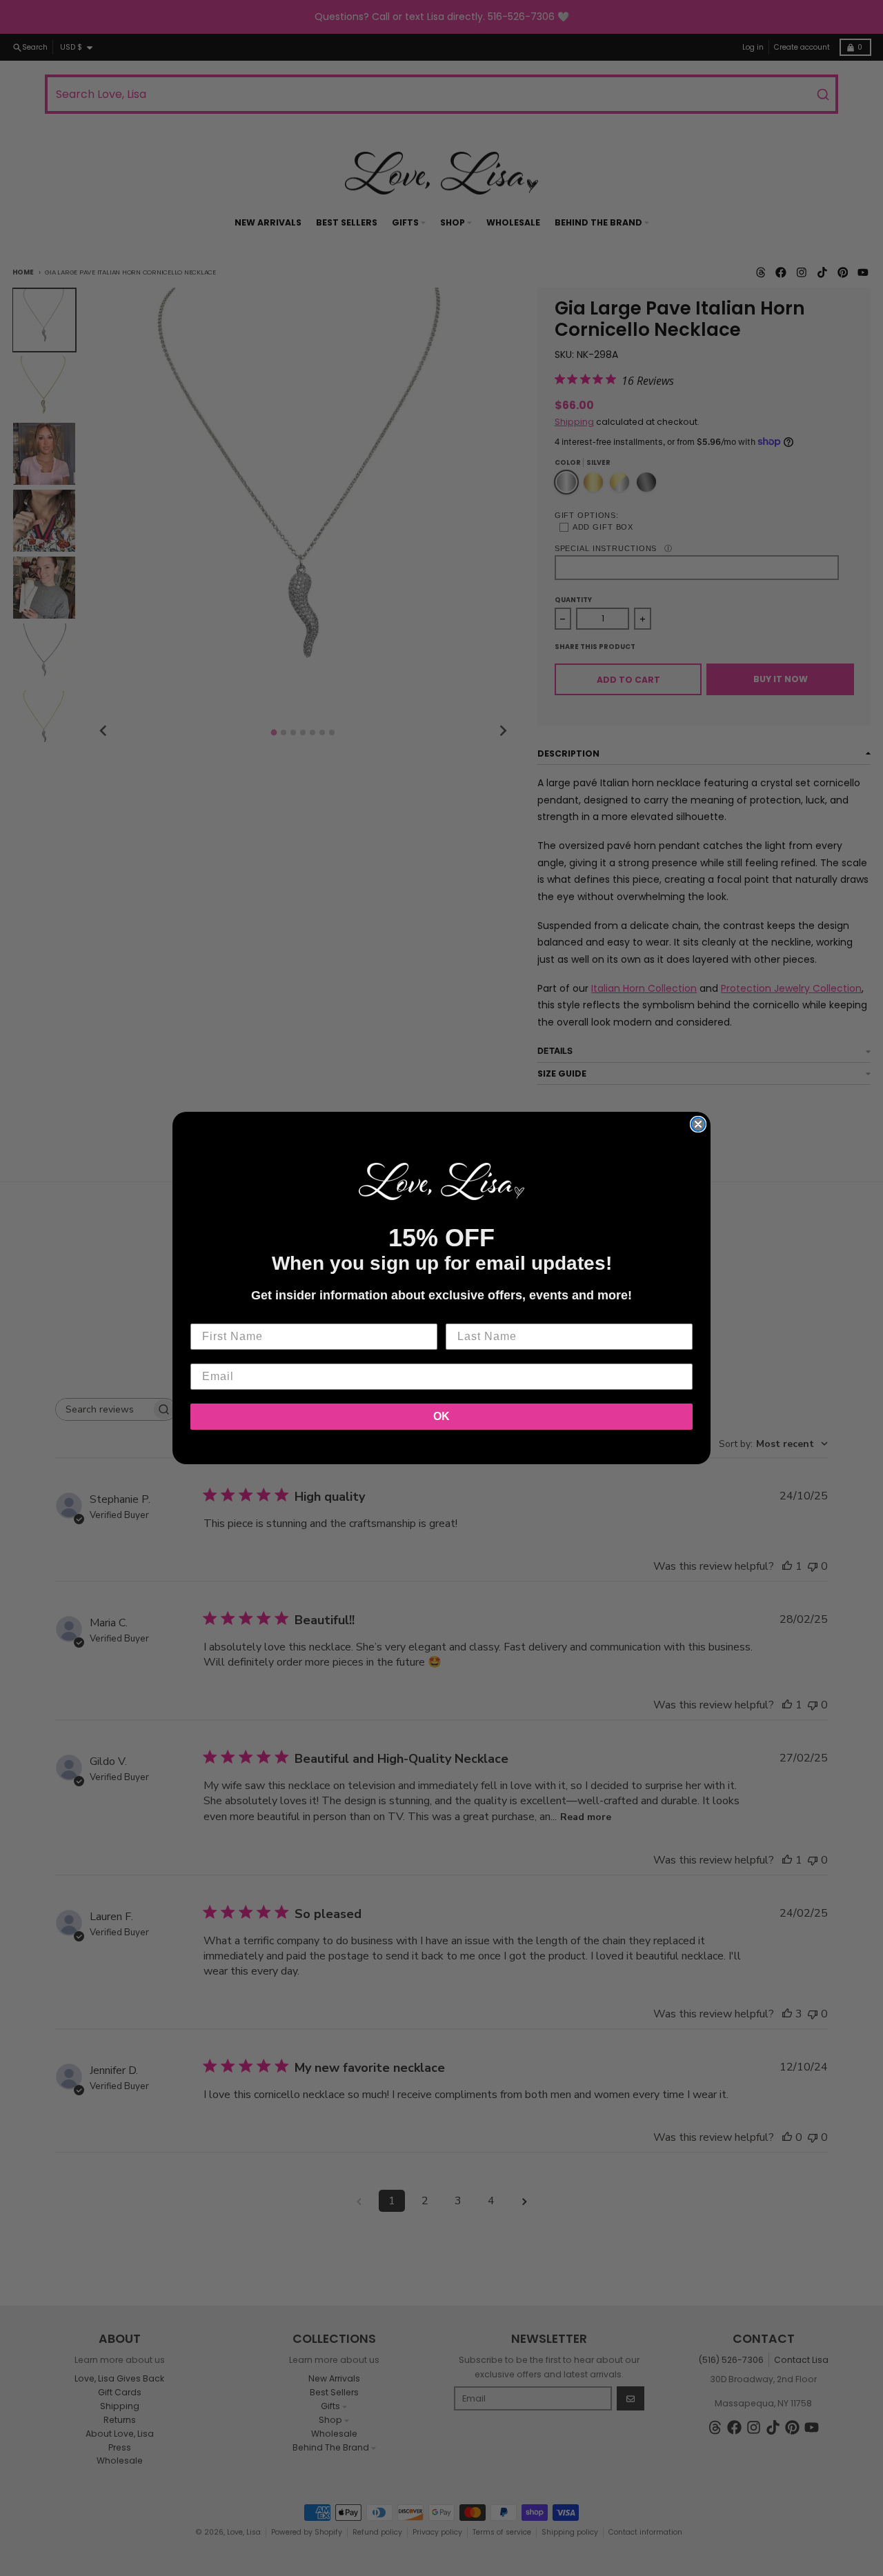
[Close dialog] (698, 1124)
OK (441, 1416)
